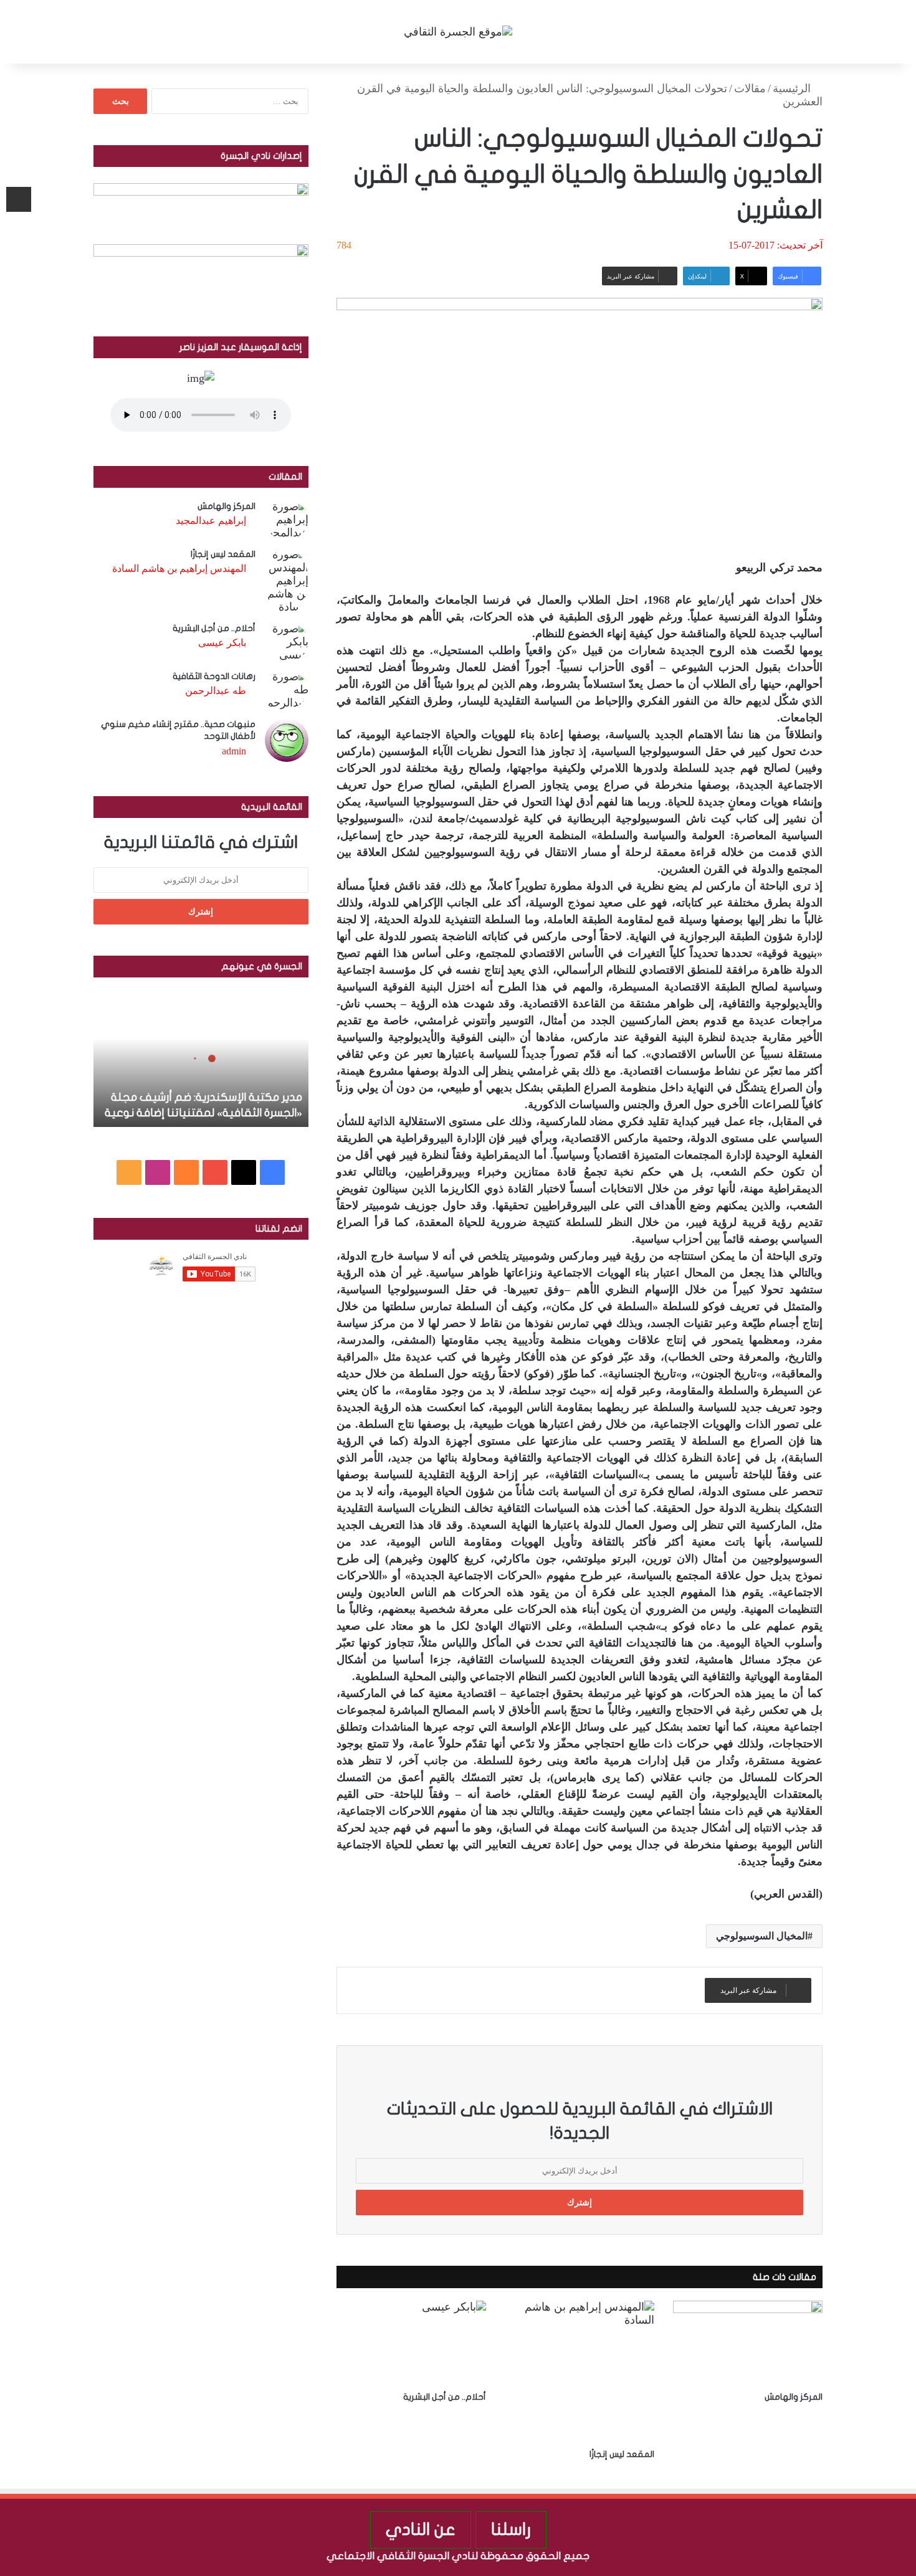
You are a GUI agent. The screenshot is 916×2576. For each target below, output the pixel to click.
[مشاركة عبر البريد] (19, 199)
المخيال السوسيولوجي (762, 1936)
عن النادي (421, 2530)
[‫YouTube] (215, 1172)
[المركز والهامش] (748, 2343)
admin (234, 751)
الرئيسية (793, 88)
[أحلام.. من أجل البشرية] (411, 2343)
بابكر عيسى (222, 643)
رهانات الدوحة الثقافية (214, 676)
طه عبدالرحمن (216, 691)
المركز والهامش (794, 2397)
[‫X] (244, 1172)
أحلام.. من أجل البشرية (445, 2397)
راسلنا (511, 2530)
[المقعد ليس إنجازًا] (580, 2372)
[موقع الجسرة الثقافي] (458, 32)
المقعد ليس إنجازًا (622, 2454)
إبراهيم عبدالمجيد (211, 520)
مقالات (750, 88)
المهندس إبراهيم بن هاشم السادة (179, 568)
